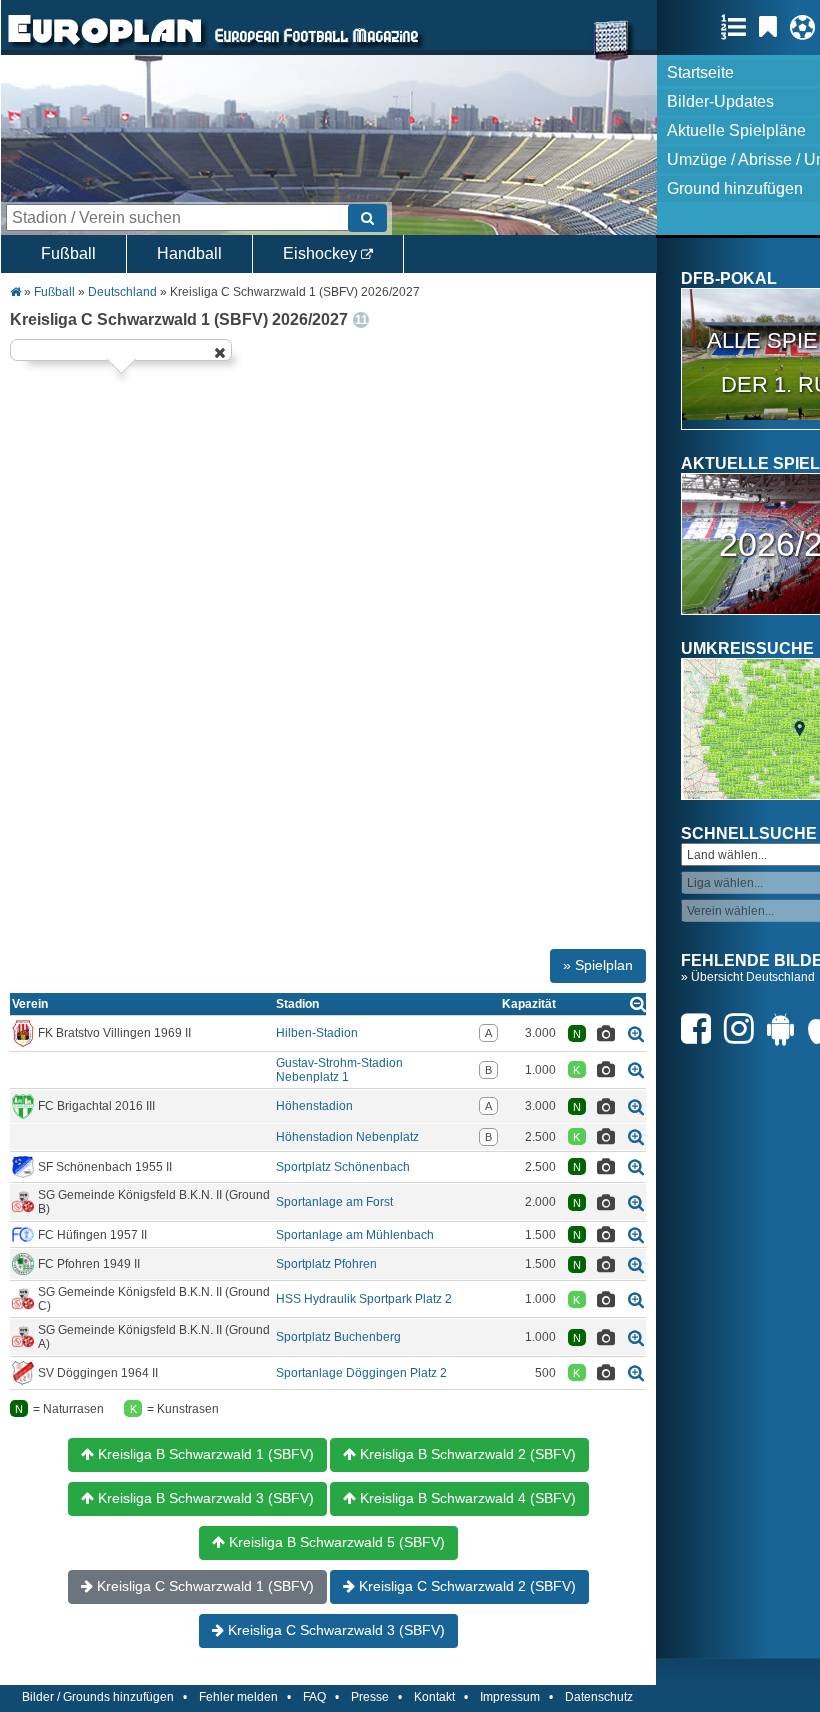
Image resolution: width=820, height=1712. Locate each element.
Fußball (68, 253)
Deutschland (122, 292)
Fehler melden (238, 1697)
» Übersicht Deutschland (748, 977)
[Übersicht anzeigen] (638, 1003)
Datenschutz (599, 1697)
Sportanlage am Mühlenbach (355, 1235)
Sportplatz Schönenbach (343, 1167)
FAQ (314, 1697)
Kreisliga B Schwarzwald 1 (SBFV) (204, 1454)
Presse (370, 1697)
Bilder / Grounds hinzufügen (98, 1697)
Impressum (510, 1697)
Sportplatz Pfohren (326, 1264)
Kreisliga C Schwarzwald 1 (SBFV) (203, 1586)
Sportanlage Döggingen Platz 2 (361, 1373)
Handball (189, 253)
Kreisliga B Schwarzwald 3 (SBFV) (204, 1498)
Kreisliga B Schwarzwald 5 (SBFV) (335, 1542)
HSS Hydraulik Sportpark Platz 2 (364, 1299)
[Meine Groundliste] (738, 27)
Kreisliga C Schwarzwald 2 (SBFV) (465, 1586)
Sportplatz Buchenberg (338, 1337)
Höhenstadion (314, 1106)
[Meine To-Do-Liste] (773, 27)
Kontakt (434, 1697)
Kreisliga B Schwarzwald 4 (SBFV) (466, 1498)
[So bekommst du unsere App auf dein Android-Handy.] (786, 1028)
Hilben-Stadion (317, 1033)
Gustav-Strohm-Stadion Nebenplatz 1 (339, 1070)
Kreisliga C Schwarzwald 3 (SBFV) (334, 1630)
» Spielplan (598, 965)
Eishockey (322, 253)
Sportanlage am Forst (334, 1202)
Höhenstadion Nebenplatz (347, 1137)
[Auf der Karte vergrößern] (636, 1033)
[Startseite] (105, 46)
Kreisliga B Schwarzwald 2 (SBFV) (466, 1454)
